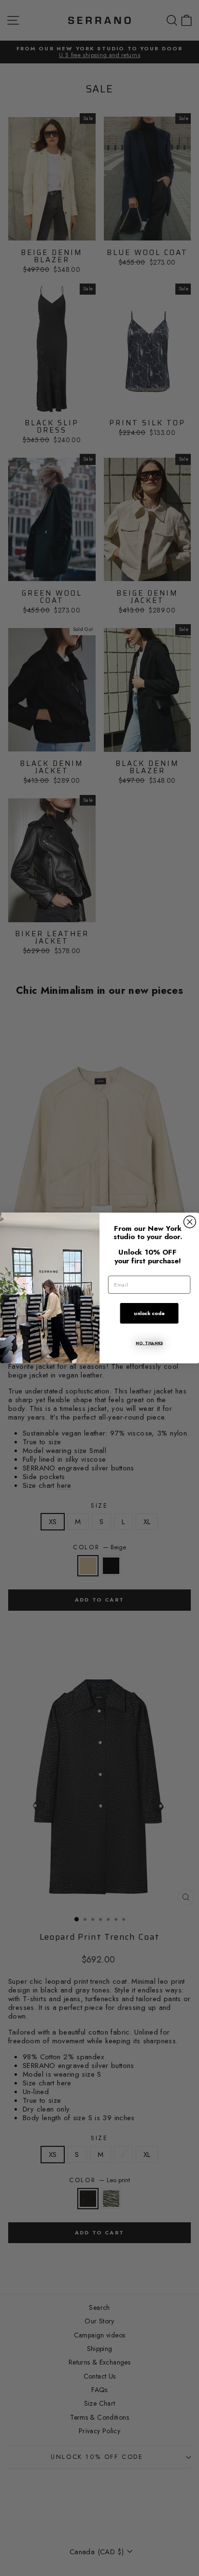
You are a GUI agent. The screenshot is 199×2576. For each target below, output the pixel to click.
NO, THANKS (149, 1343)
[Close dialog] (190, 1222)
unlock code (149, 1313)
